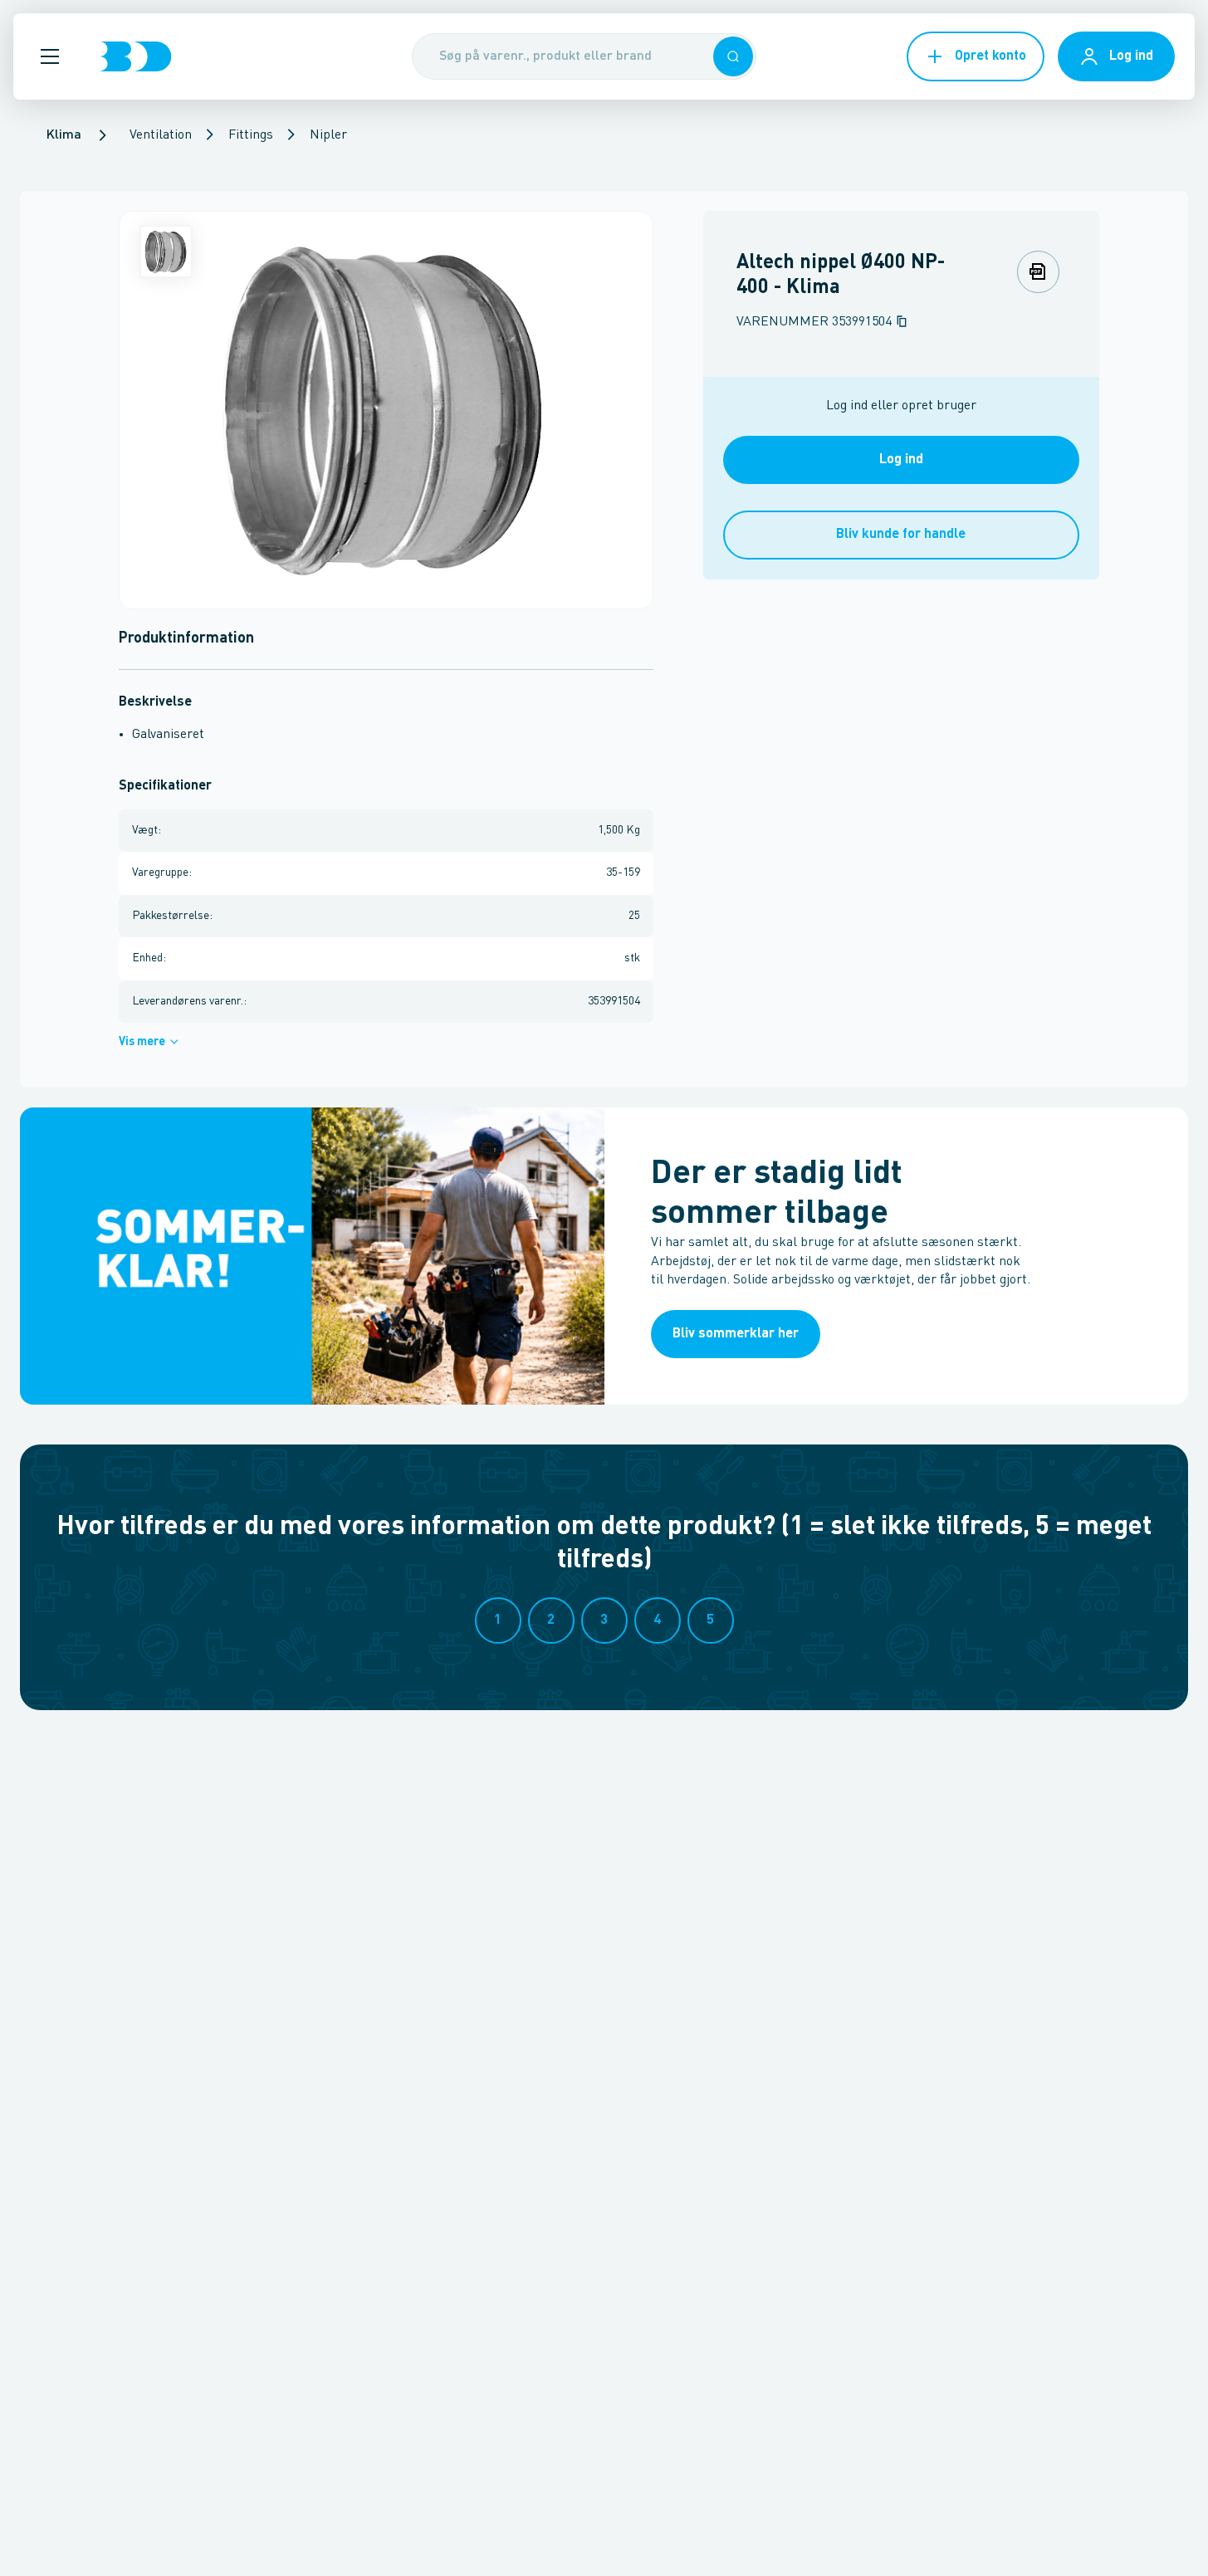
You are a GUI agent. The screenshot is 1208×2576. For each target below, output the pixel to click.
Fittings (251, 135)
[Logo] (135, 56)
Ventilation (161, 135)
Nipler (328, 135)
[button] (50, 56)
